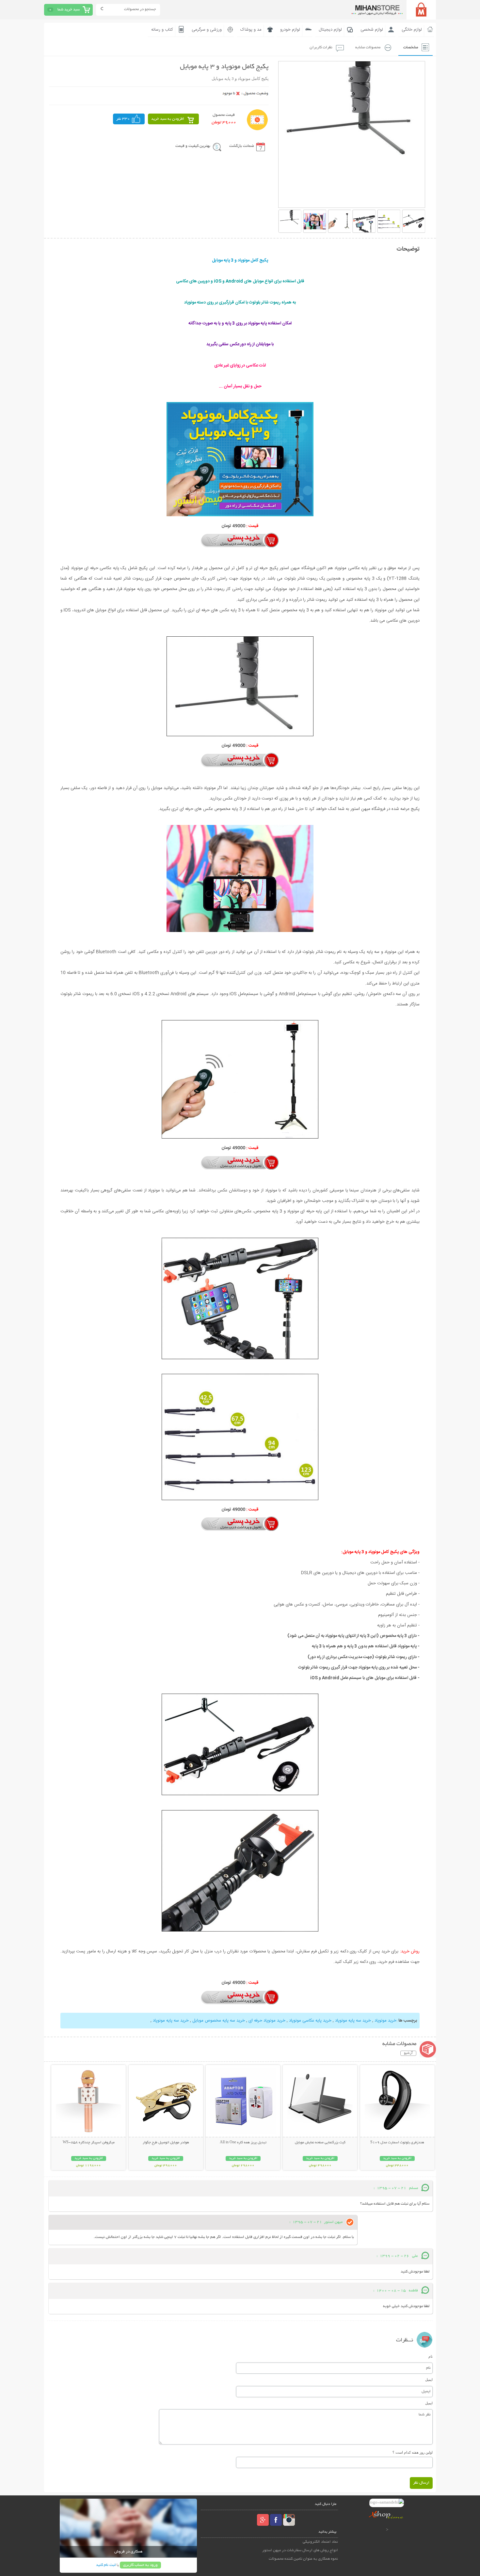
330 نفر (123, 119)
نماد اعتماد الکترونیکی (320, 2542)
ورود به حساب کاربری (140, 2565)
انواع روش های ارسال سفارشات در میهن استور (300, 2550)
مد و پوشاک (251, 30)
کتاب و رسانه (162, 30)
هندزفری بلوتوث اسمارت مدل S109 (397, 2143)
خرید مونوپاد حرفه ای (267, 2021)
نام (431, 2356)
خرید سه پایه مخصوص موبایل (219, 2021)
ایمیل (429, 2380)
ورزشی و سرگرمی (207, 30)
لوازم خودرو (290, 30)
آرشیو (408, 2053)
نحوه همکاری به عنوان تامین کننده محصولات (303, 2559)
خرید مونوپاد (385, 2021)
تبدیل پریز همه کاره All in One (243, 2143)
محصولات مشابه (368, 47)
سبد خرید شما (69, 10)
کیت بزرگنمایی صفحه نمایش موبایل (320, 2143)
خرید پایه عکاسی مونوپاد (310, 2021)
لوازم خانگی (412, 30)
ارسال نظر (421, 2483)
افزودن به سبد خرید (168, 119)
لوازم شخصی (372, 30)
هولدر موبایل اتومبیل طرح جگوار (166, 2143)
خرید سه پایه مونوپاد (353, 2021)
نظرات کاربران (321, 47)
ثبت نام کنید (106, 2565)
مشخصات (411, 47)
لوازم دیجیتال (330, 30)
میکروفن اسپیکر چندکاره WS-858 (89, 2143)
